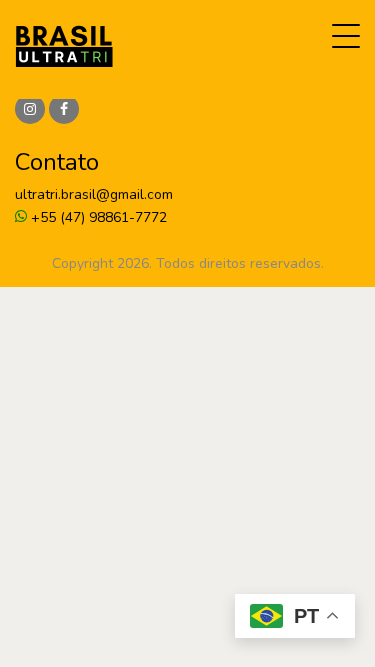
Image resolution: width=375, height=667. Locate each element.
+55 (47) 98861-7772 (97, 217)
